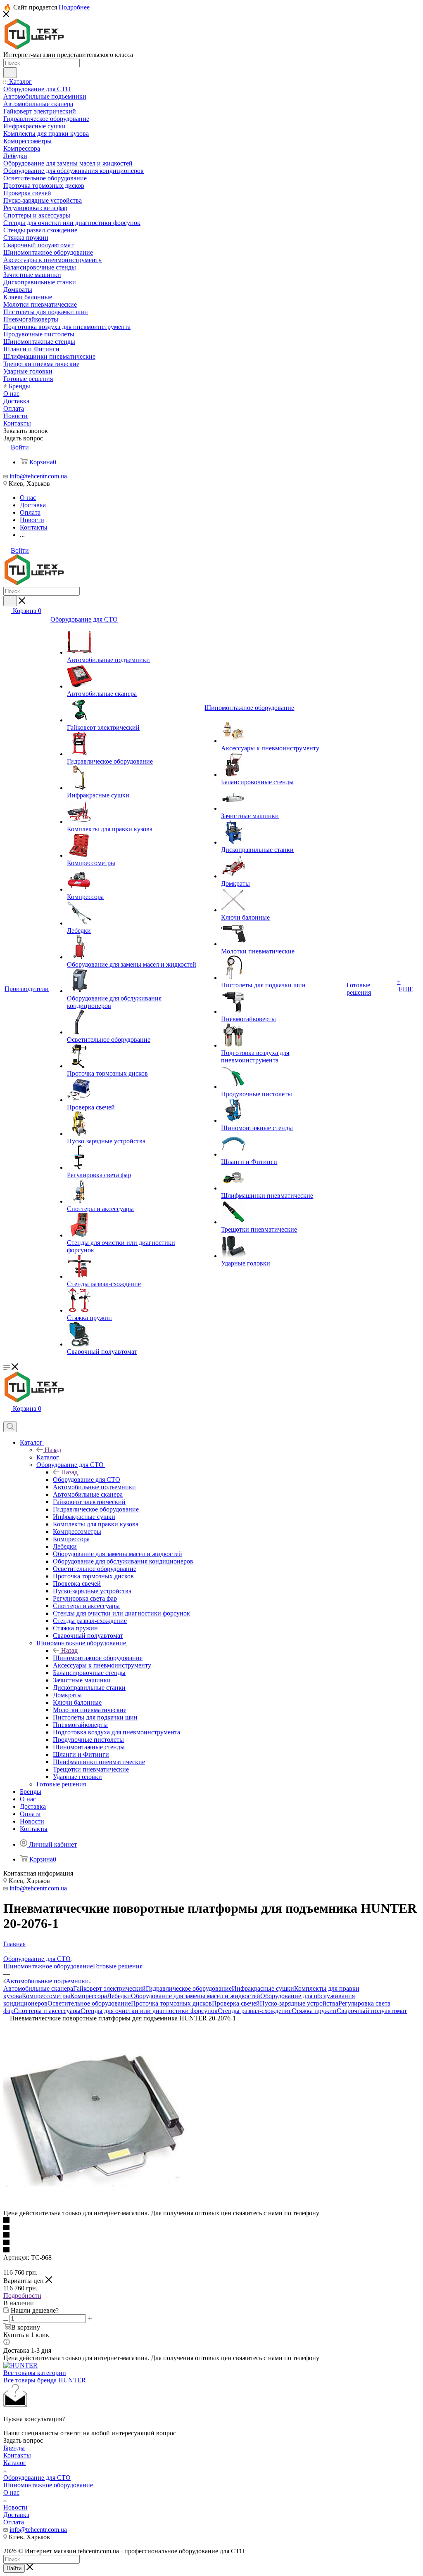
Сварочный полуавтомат (372, 2011)
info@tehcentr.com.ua (38, 476)
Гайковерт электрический (109, 1988)
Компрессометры (46, 1996)
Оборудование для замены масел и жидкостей (196, 1996)
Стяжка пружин (314, 2011)
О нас (11, 2492)
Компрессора (89, 1996)
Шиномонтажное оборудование (98, 1658)
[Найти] (10, 73)
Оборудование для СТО (87, 1480)
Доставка (16, 2515)
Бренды (14, 2448)
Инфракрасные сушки (263, 1988)
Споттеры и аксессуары (47, 2011)
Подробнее (74, 7)
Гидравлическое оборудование (189, 1988)
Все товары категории (35, 2373)
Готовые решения (118, 1966)
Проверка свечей (236, 2003)
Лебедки (119, 1996)
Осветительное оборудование (89, 2003)
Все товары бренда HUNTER (45, 2380)
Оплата (14, 2522)
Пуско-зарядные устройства (299, 2003)
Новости (15, 2507)
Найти (14, 2568)
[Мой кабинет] (7, 1418)
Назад (53, 1450)
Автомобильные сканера (38, 1988)
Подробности (22, 2296)
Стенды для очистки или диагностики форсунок (149, 2011)
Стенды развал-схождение (255, 2011)
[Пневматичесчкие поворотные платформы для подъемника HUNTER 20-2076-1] (96, 2206)
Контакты (17, 2455)
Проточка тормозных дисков (171, 2003)
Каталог (48, 1457)
